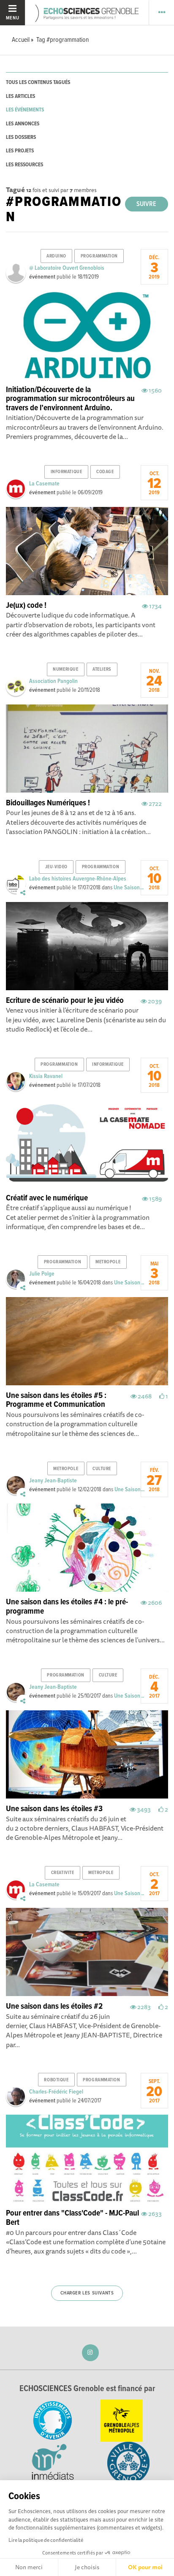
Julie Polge (42, 1274)
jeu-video (56, 867)
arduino (56, 256)
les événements (25, 110)
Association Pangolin (53, 681)
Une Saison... (129, 888)
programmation (99, 256)
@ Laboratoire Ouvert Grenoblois (67, 268)
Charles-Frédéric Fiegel (56, 2092)
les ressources (24, 165)
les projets (20, 151)
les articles (20, 96)
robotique (56, 2080)
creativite (63, 1873)
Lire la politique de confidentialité (46, 2540)
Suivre (146, 204)
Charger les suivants (87, 2293)
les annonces (23, 124)
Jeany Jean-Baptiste (53, 1481)
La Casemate (44, 484)
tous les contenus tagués (38, 83)
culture (102, 1469)
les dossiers (21, 137)
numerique (65, 669)
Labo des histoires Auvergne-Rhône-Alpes (78, 879)
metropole (108, 1262)
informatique (67, 472)
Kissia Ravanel (46, 1076)
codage (105, 472)
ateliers (102, 669)
